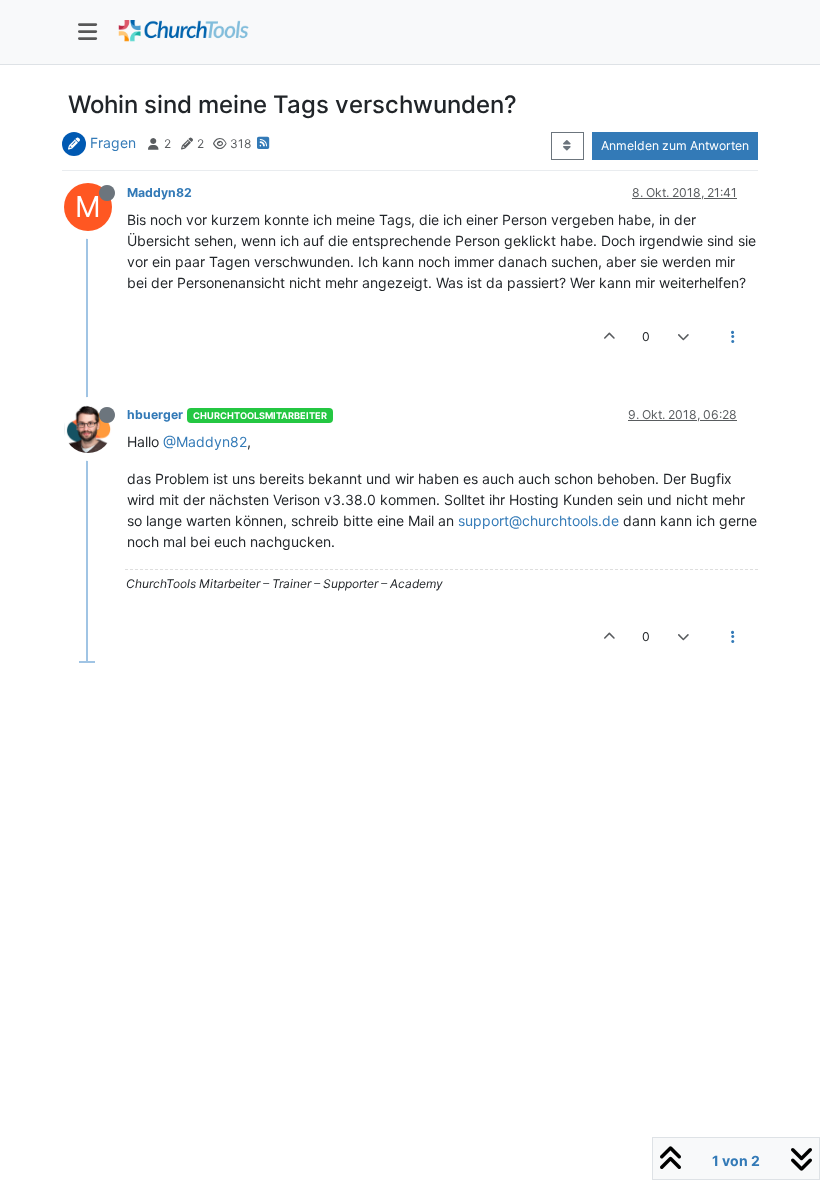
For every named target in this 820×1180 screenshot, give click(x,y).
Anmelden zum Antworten (675, 145)
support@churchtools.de (538, 520)
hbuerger (155, 414)
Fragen (113, 142)
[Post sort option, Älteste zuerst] (567, 146)
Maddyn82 (159, 192)
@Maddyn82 (205, 441)
